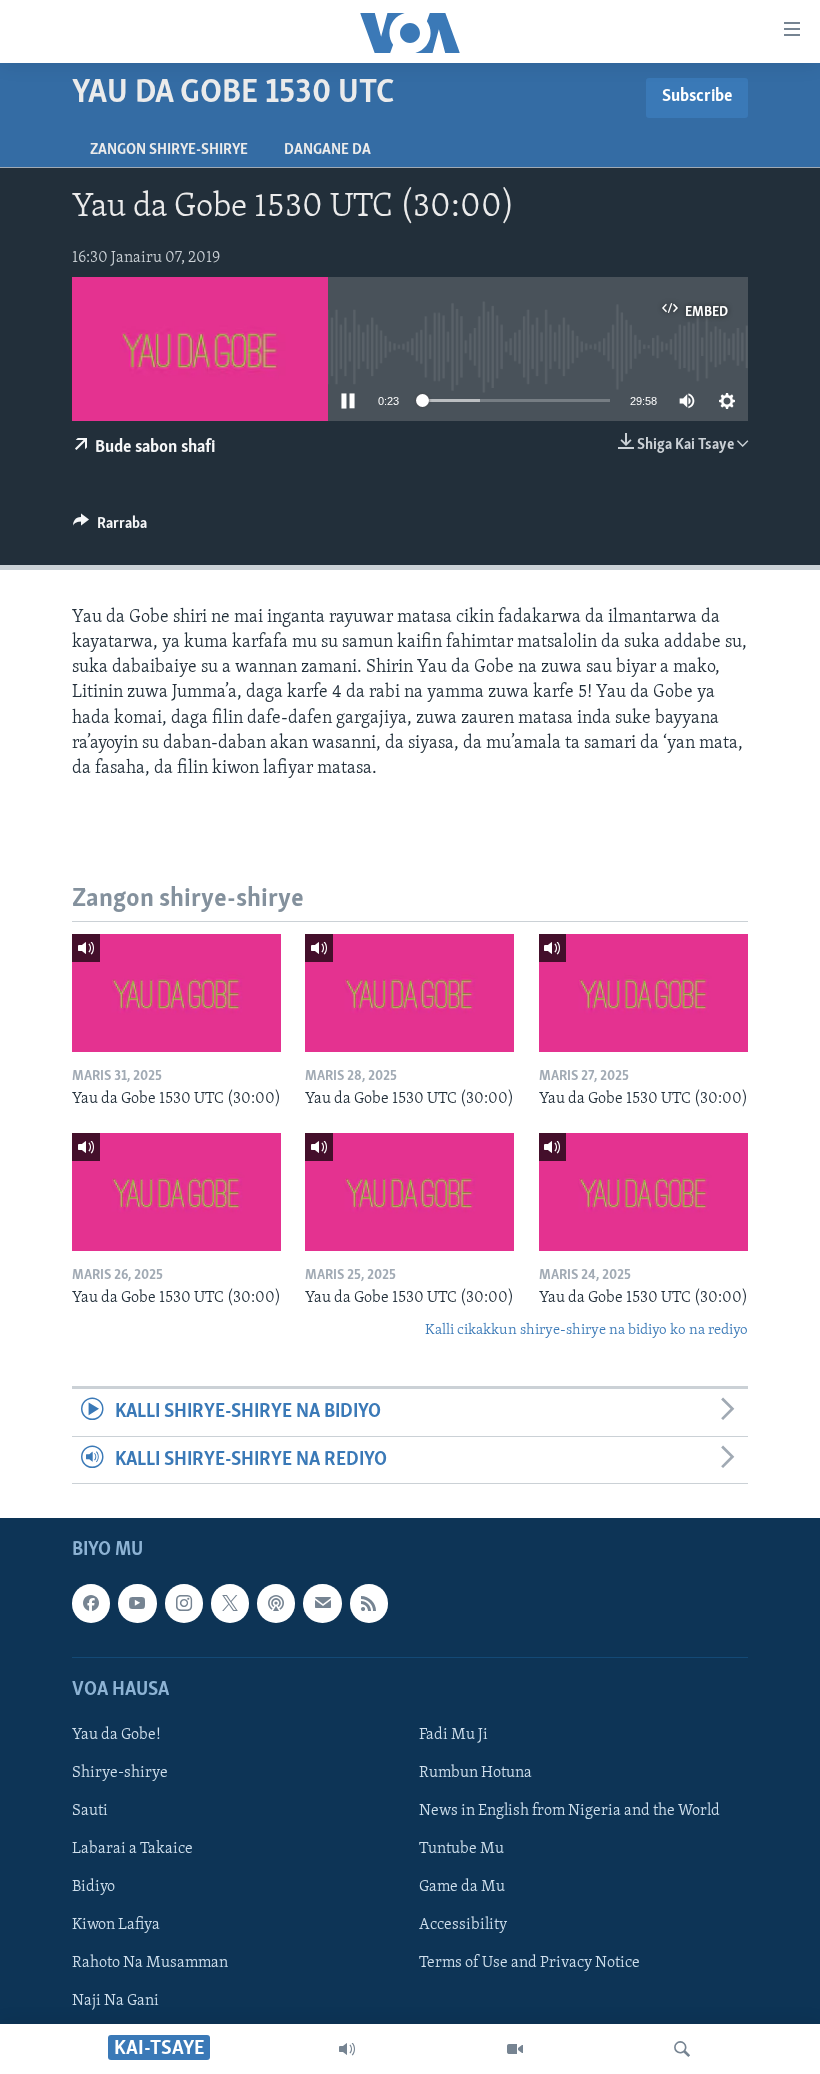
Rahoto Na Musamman (150, 1963)
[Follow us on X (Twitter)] (230, 1603)
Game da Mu (462, 1887)
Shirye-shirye (120, 1773)
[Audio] (347, 2049)
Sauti (90, 1811)
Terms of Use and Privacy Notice (529, 1963)
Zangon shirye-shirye (169, 150)
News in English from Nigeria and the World (569, 1811)
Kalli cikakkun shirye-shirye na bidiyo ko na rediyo (586, 1330)
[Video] (515, 2049)
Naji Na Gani (115, 2001)
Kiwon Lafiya (116, 1925)
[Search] (682, 2049)
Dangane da (327, 150)
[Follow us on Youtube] (137, 1603)
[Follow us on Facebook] (91, 1603)
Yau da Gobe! (116, 1735)
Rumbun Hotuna (475, 1773)
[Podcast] (276, 1603)
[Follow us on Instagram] (184, 1603)
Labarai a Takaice (132, 1849)
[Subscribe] (322, 1603)
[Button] (110, 528)
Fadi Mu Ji (453, 1735)
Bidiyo (93, 1887)
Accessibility (463, 1925)
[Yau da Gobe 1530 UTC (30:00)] (176, 993)
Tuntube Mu (461, 1849)
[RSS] (369, 1603)
